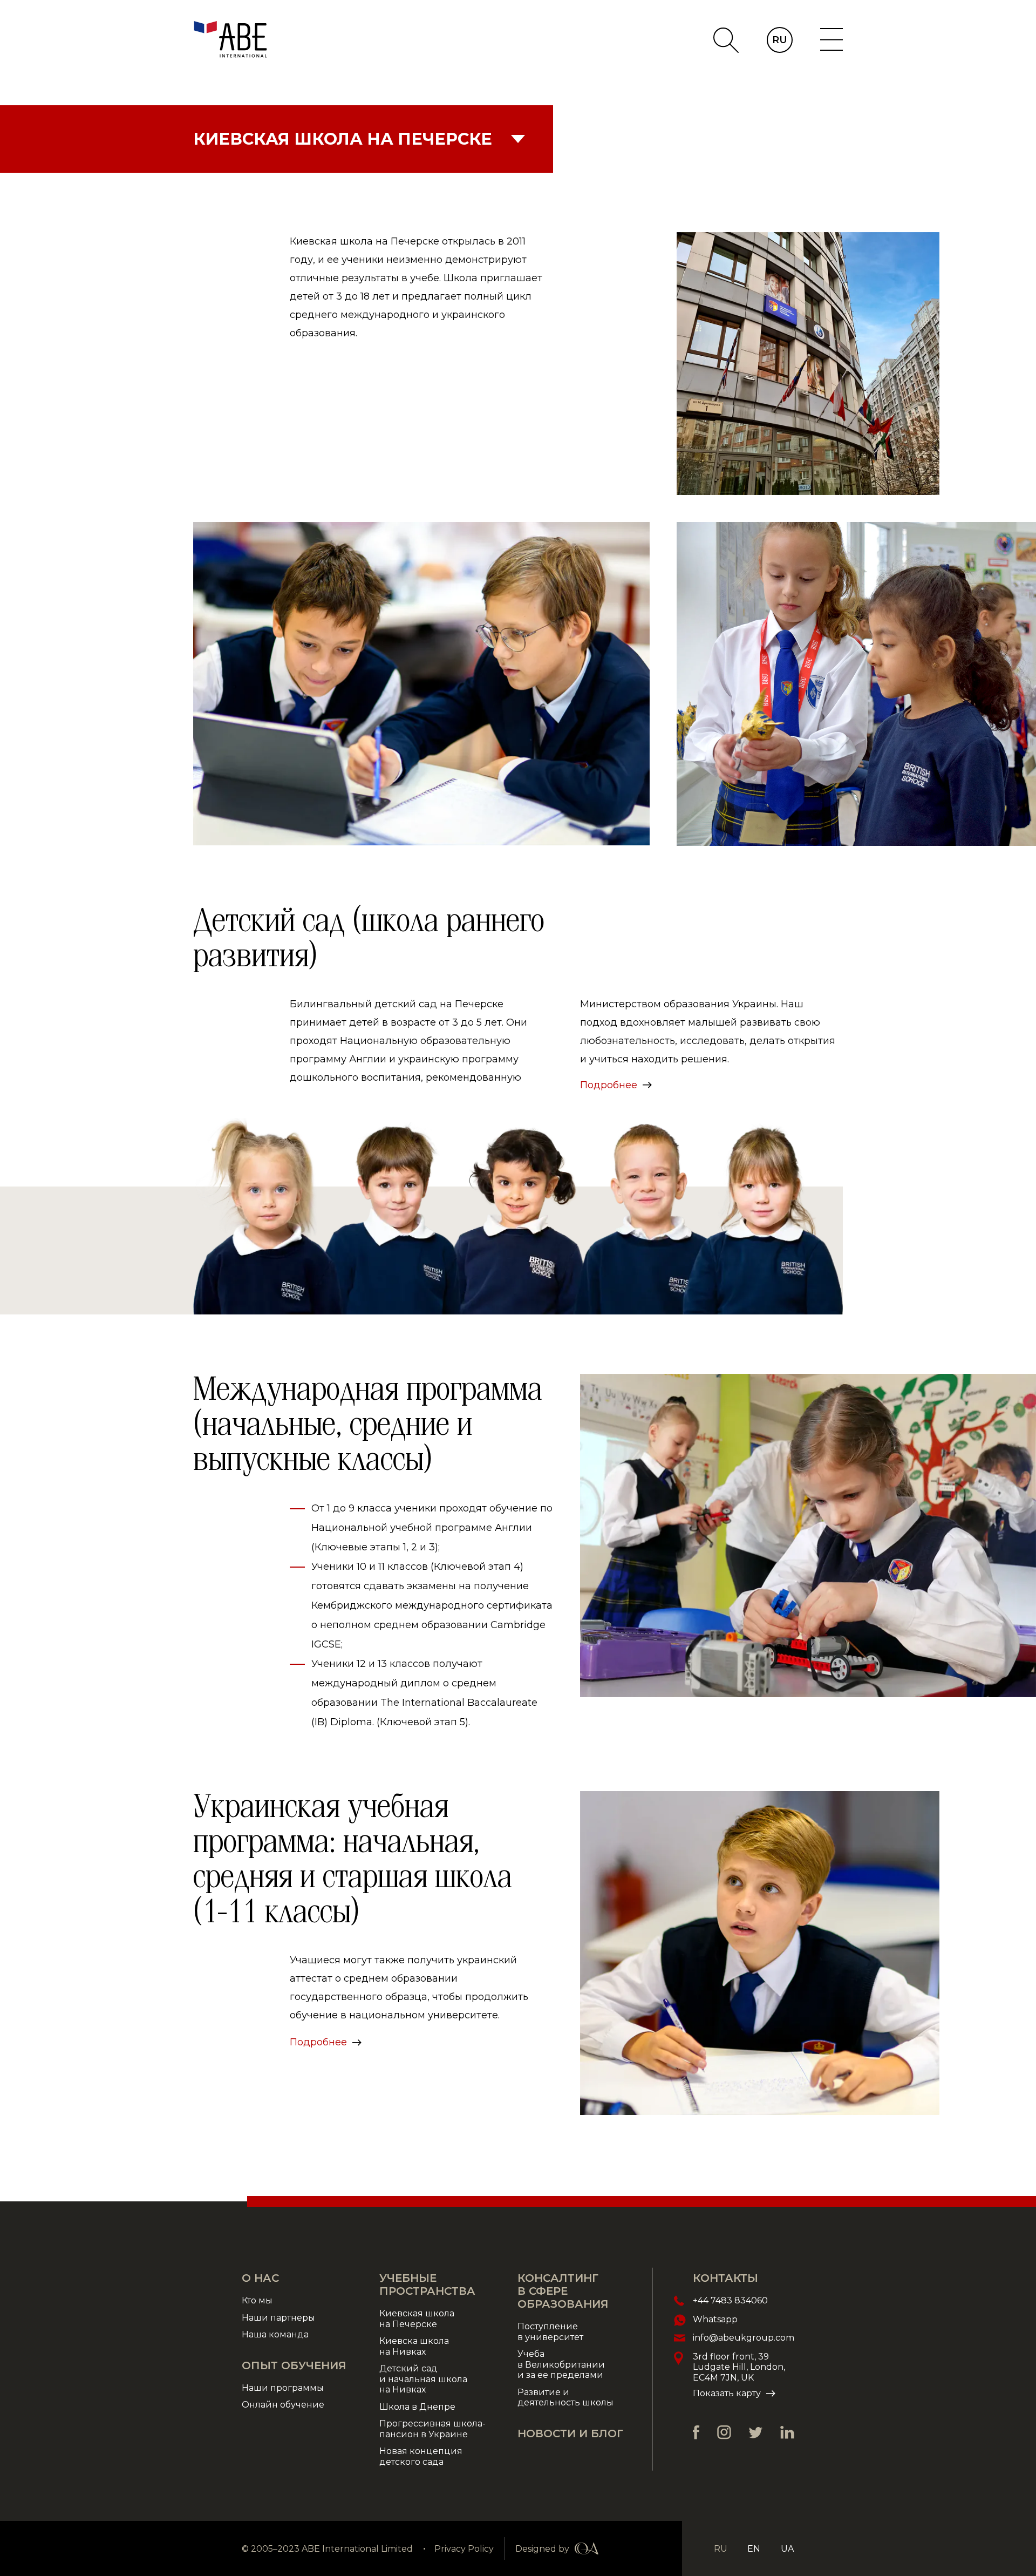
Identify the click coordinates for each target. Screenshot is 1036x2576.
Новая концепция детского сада (421, 2456)
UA (787, 2549)
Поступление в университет (550, 2332)
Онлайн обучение (283, 2405)
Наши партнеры (278, 2318)
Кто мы (257, 2300)
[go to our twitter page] (756, 2433)
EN (754, 2549)
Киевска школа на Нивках (414, 2346)
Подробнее (609, 1085)
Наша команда (277, 2334)
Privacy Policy (464, 2549)
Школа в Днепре (417, 2407)
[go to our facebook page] (696, 2432)
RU (780, 40)
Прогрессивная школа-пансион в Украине (432, 2429)
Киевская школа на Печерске (417, 2319)
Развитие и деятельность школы (565, 2398)
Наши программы (283, 2388)
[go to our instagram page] (724, 2432)
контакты (725, 2278)
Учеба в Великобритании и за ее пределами (561, 2364)
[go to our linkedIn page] (787, 2432)
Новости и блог (570, 2433)
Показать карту (727, 2393)
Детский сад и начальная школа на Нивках (423, 2379)
